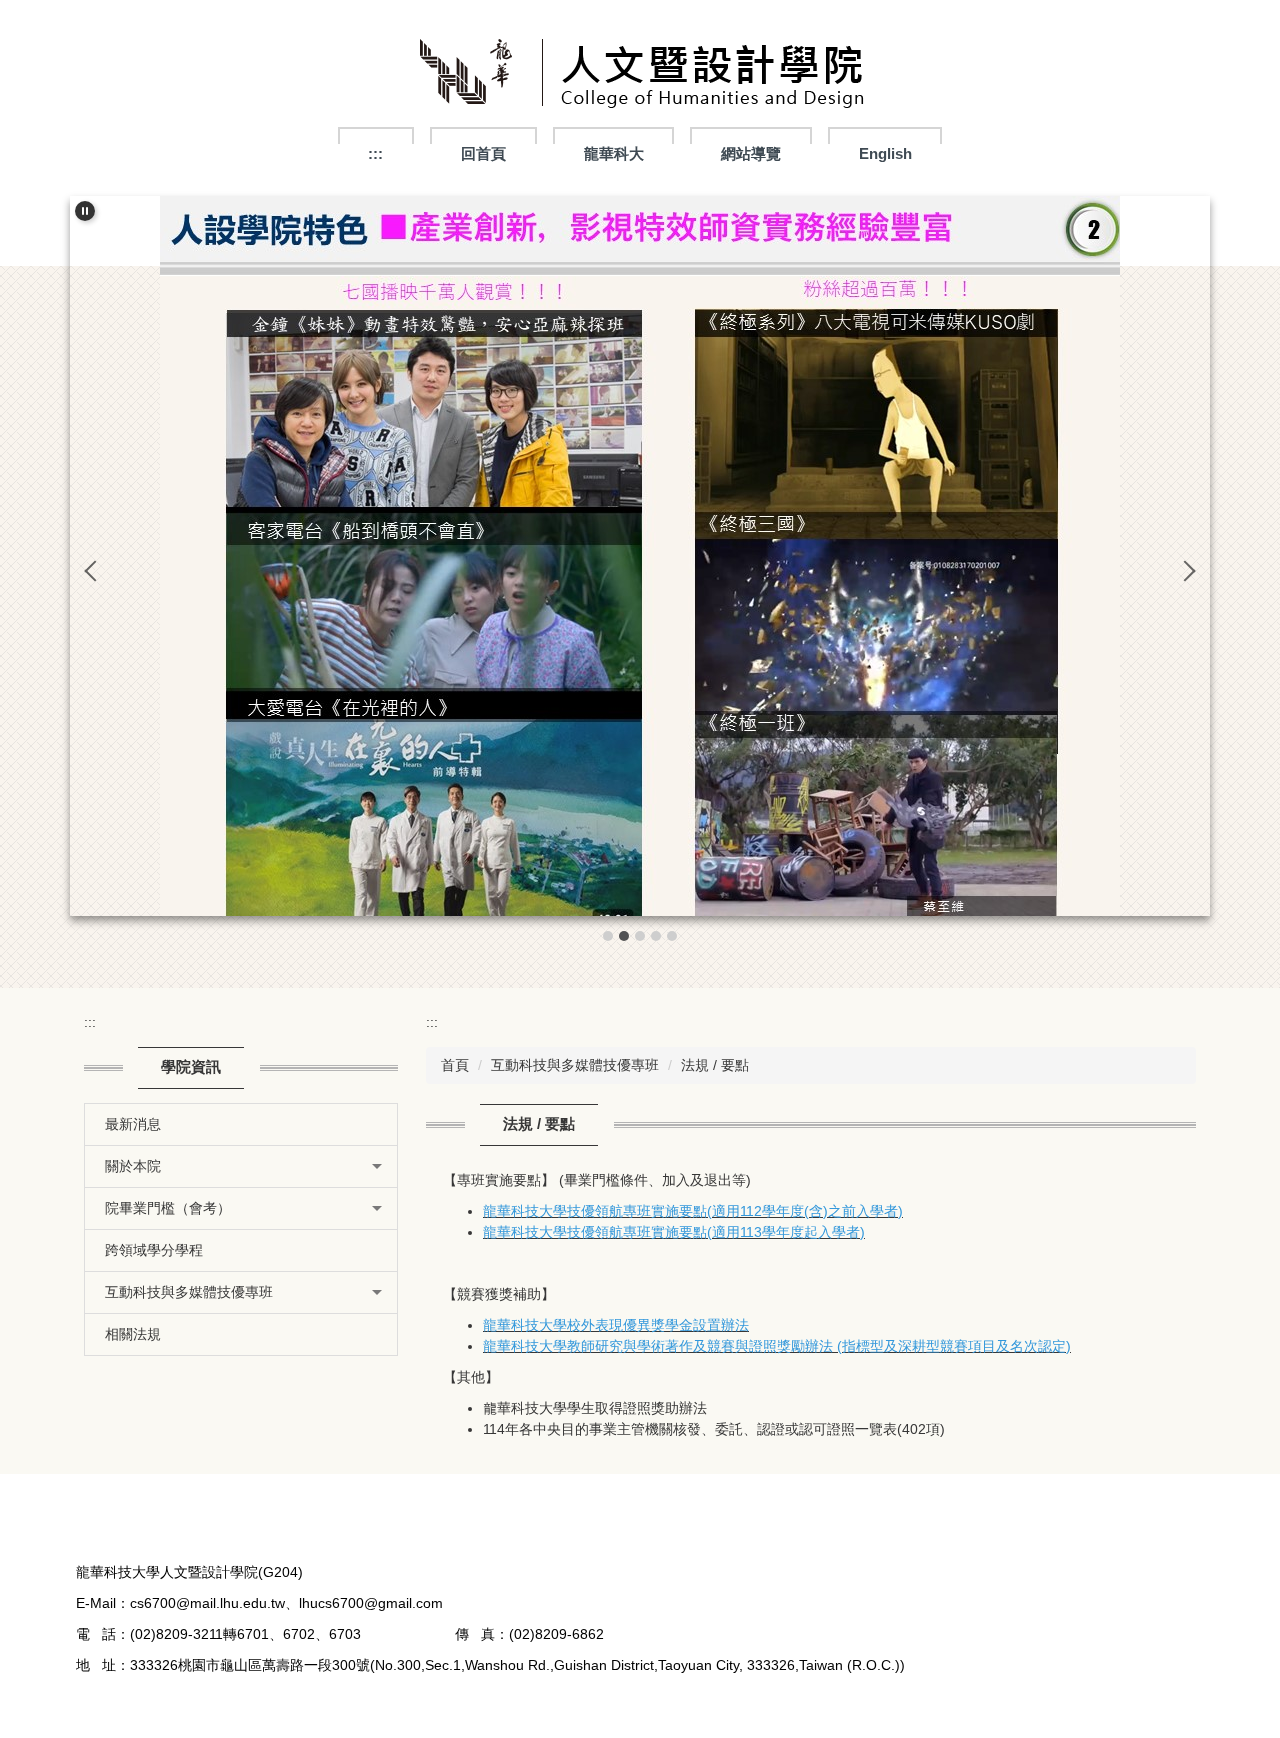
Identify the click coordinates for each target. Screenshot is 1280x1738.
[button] (85, 211)
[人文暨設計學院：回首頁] (640, 77)
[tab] (608, 936)
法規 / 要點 (715, 1065)
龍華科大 (614, 153)
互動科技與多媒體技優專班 (575, 1065)
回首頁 (483, 153)
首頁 (455, 1065)
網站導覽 (751, 153)
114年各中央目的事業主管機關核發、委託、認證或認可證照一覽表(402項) (714, 1429)
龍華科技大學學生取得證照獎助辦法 (595, 1408)
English (885, 153)
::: (375, 153)
